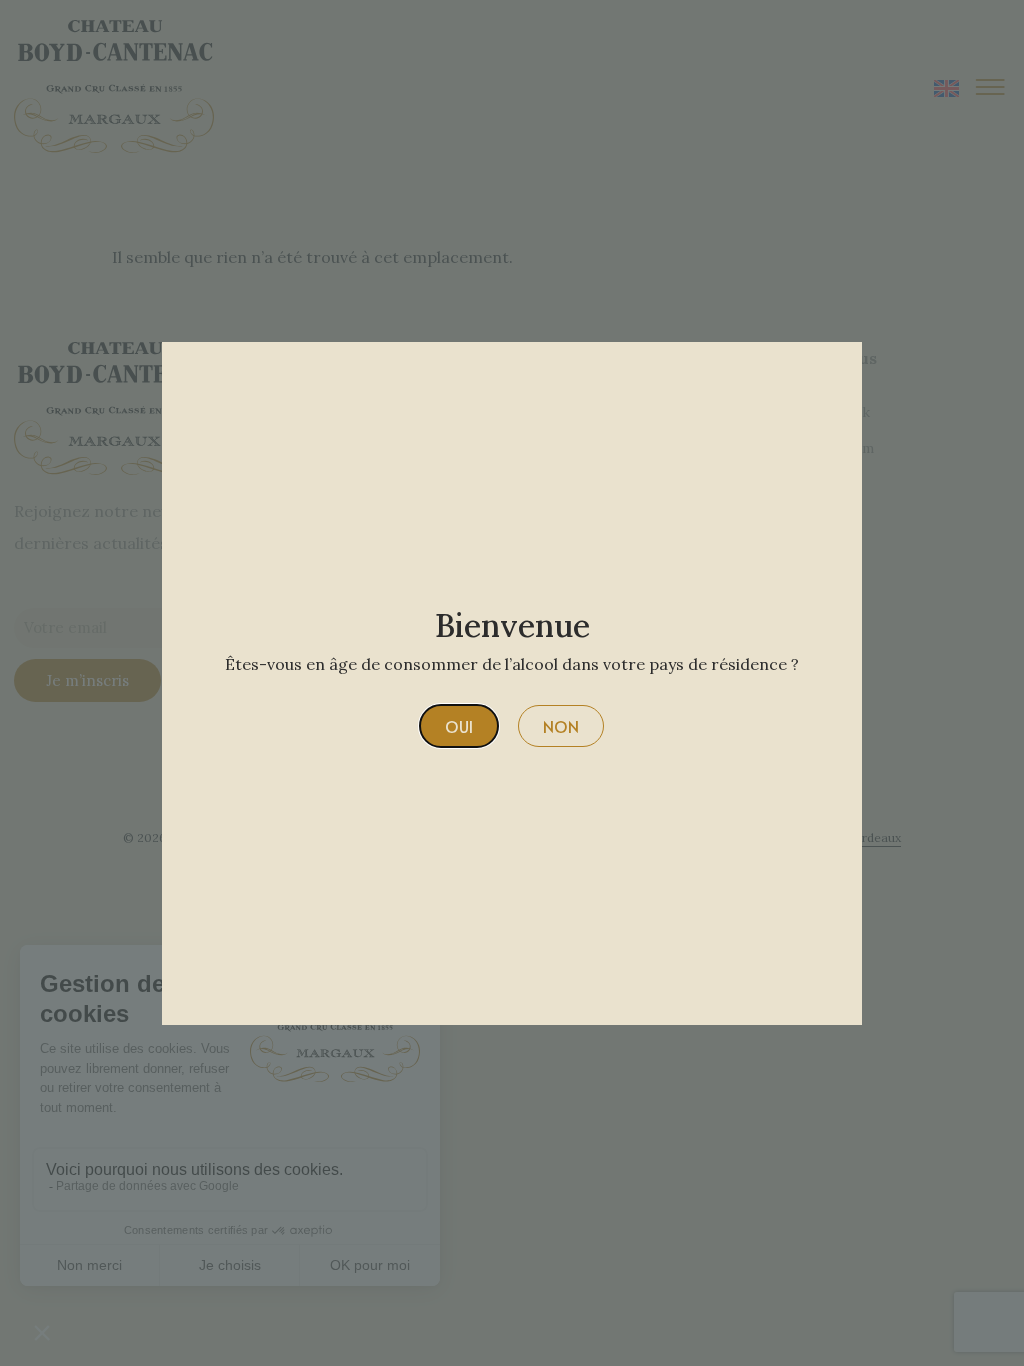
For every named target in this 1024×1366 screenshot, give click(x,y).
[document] (512, 683)
